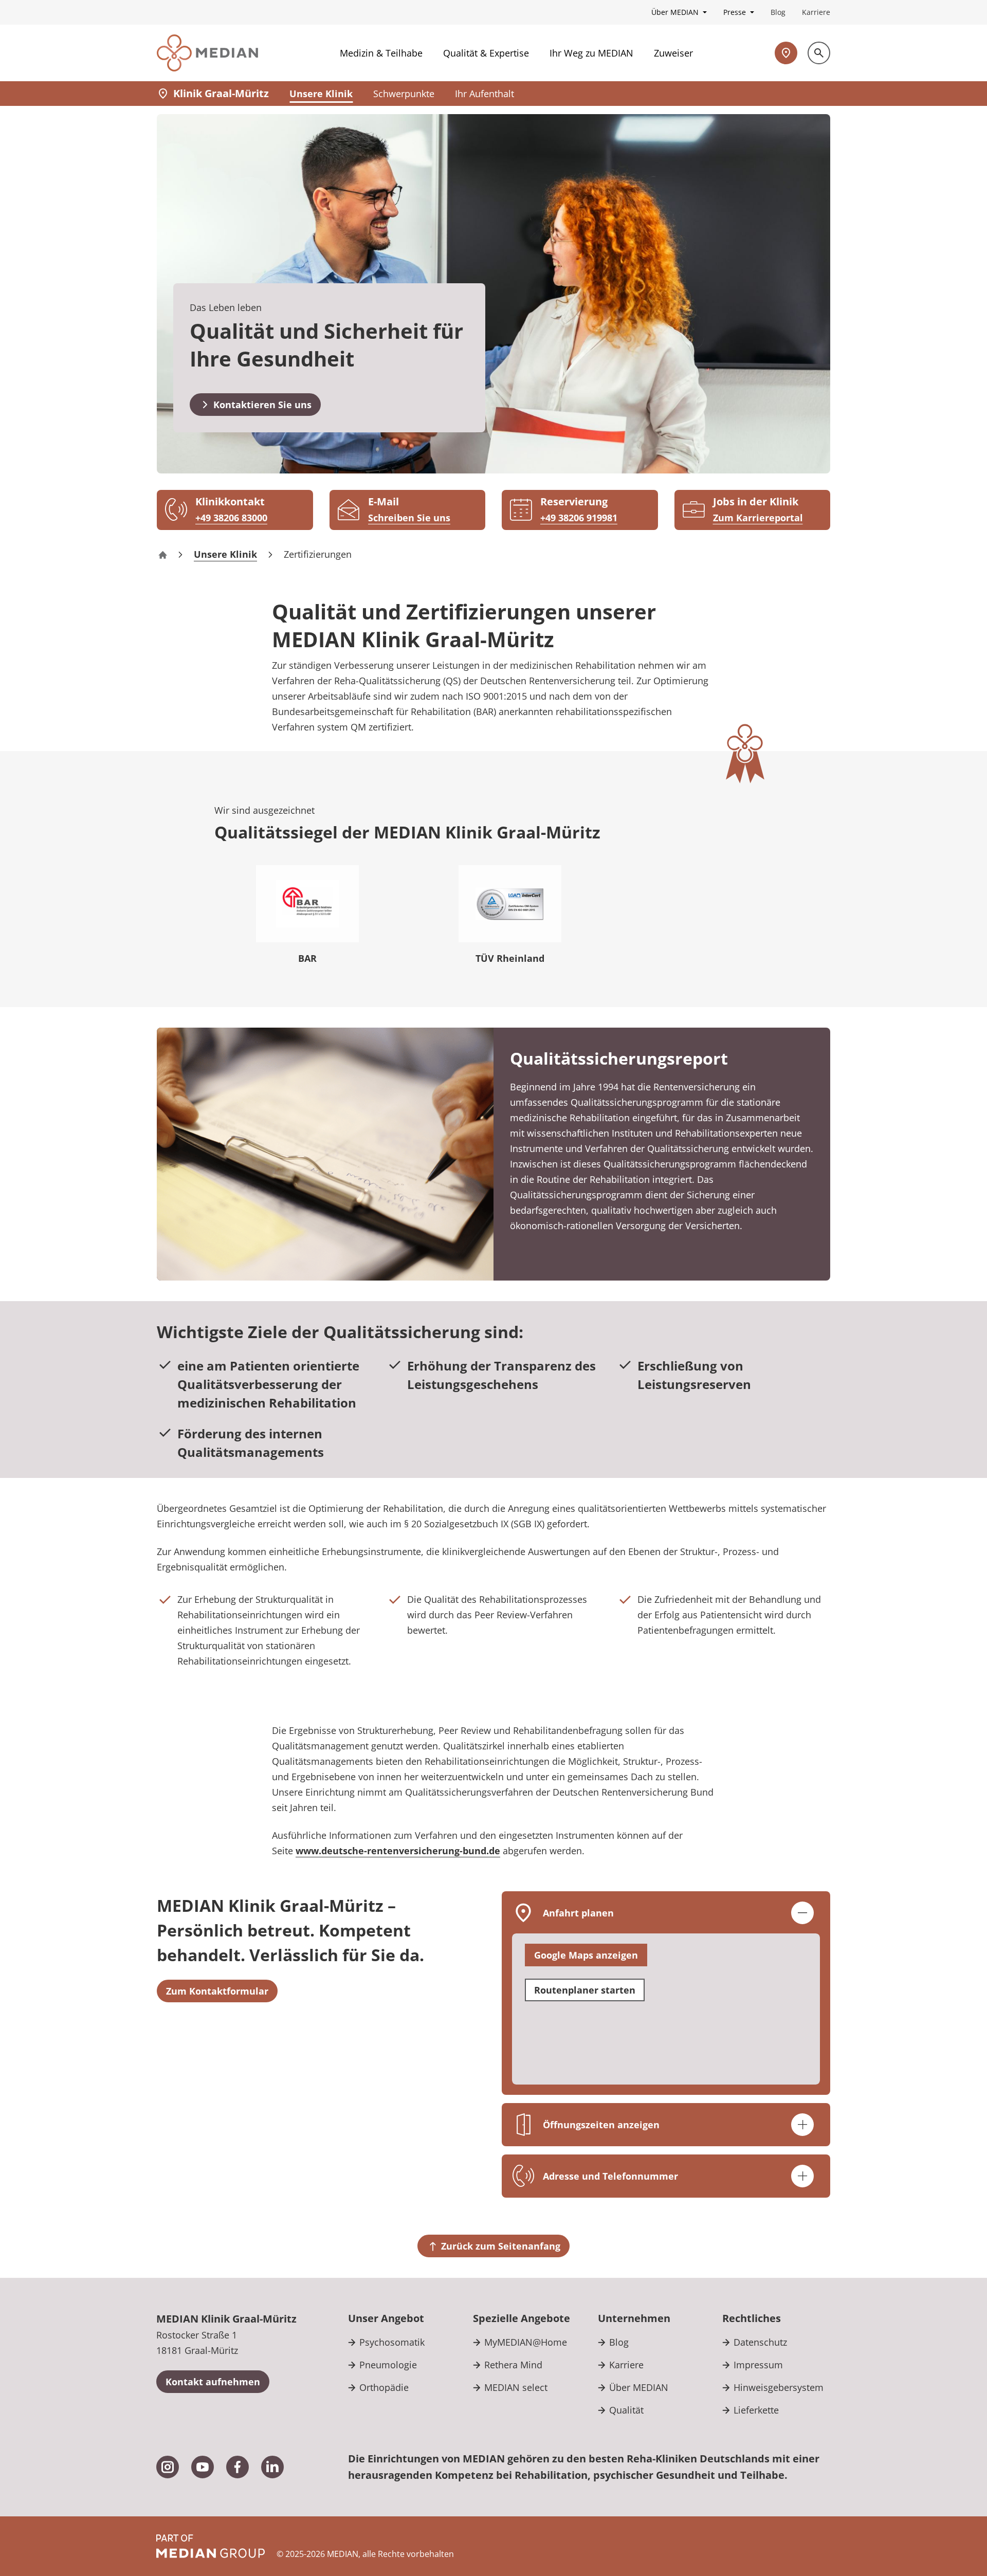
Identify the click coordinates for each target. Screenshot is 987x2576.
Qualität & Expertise (486, 53)
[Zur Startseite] (207, 53)
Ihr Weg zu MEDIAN (591, 53)
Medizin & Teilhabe (381, 53)
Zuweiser (673, 53)
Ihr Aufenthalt (485, 94)
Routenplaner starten (585, 1990)
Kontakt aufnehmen (213, 2382)
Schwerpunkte (404, 94)
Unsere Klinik (321, 94)
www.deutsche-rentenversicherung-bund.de (398, 1851)
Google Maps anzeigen (586, 1955)
